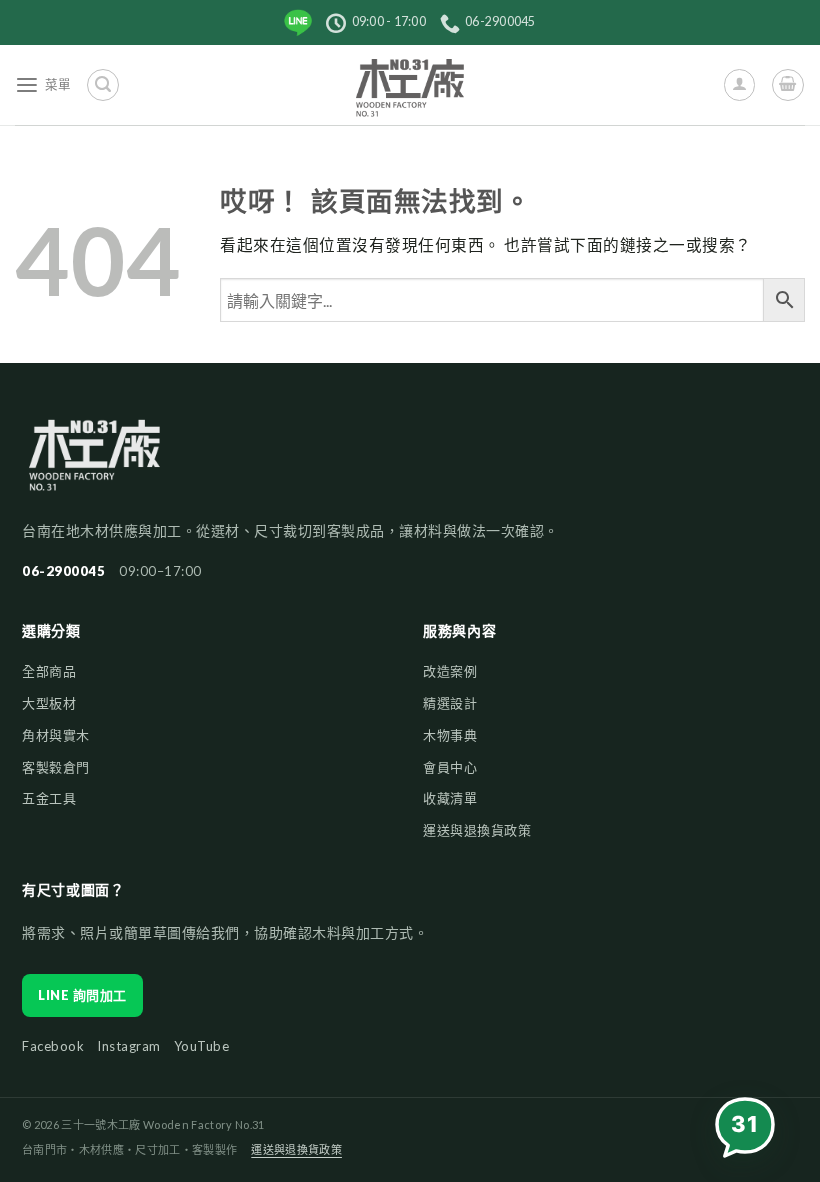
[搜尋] (102, 84)
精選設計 (450, 703)
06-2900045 (63, 571)
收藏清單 (450, 798)
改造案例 (450, 671)
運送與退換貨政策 (477, 830)
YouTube (202, 1046)
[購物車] (787, 84)
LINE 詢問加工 (82, 995)
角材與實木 (56, 735)
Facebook (53, 1046)
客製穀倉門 (56, 767)
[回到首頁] (94, 464)
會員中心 (450, 767)
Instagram (129, 1046)
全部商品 (49, 671)
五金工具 (49, 798)
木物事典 (450, 735)
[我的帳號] (739, 84)
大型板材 (49, 703)
